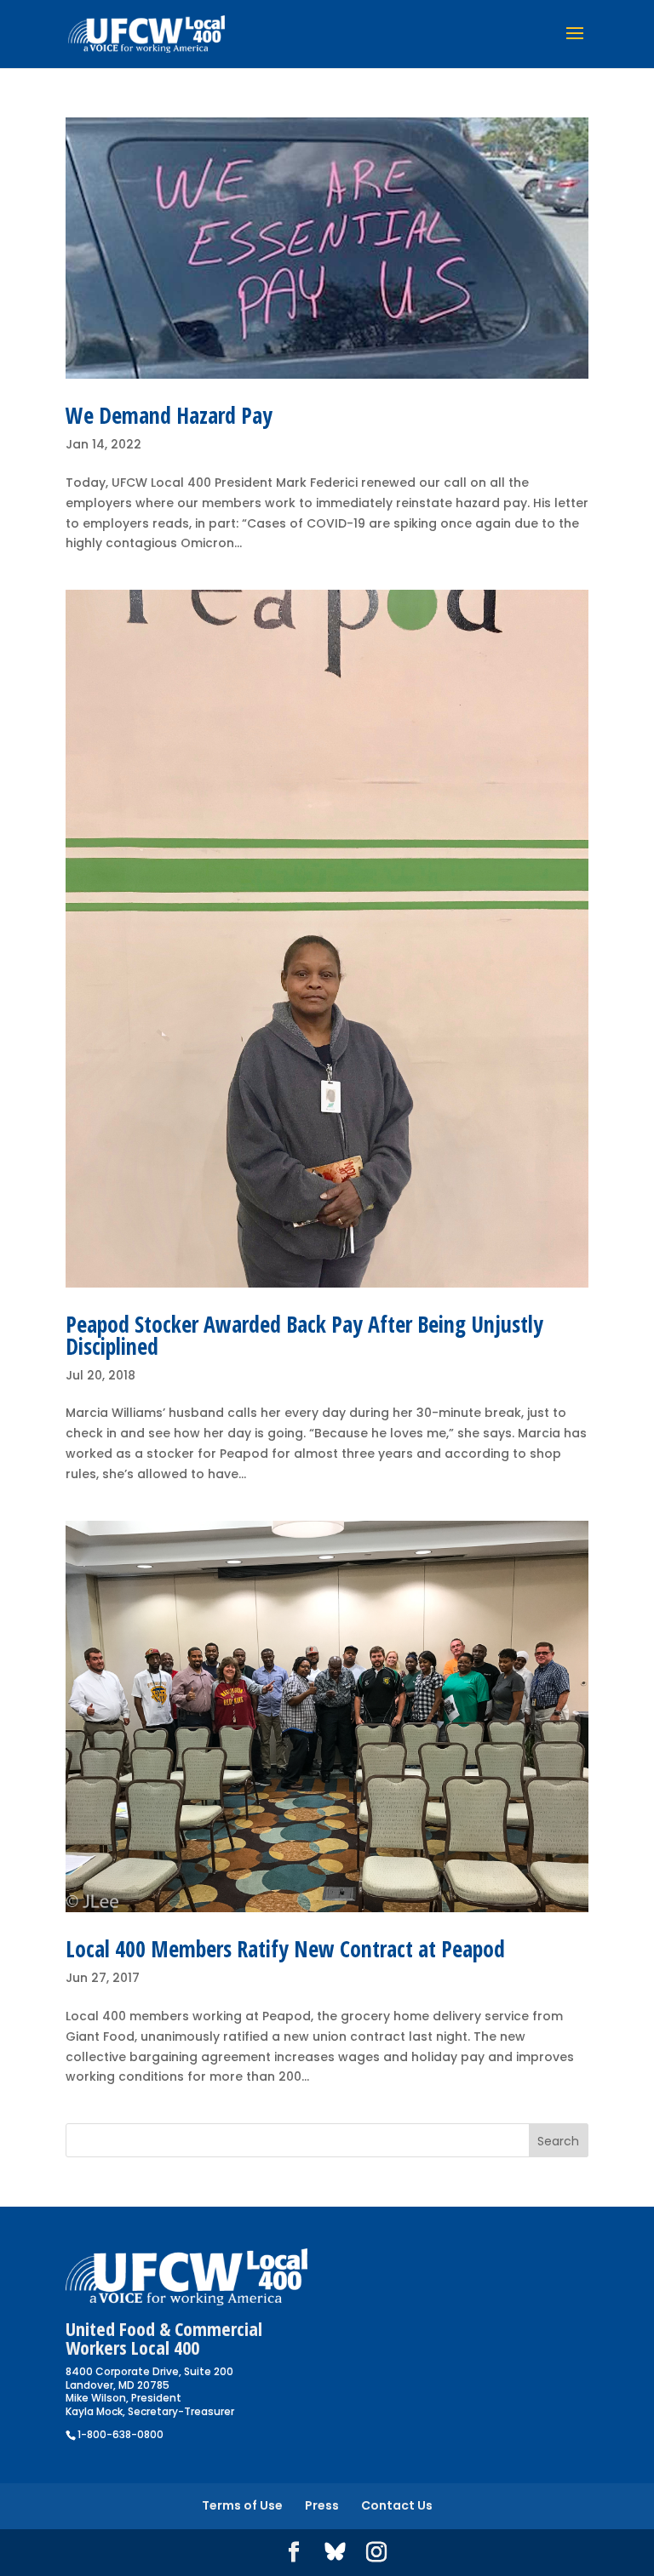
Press (322, 2505)
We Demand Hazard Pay (169, 415)
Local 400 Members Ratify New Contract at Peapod (285, 1949)
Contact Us (397, 2505)
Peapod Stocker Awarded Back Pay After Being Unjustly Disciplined (304, 1335)
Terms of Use (242, 2505)
